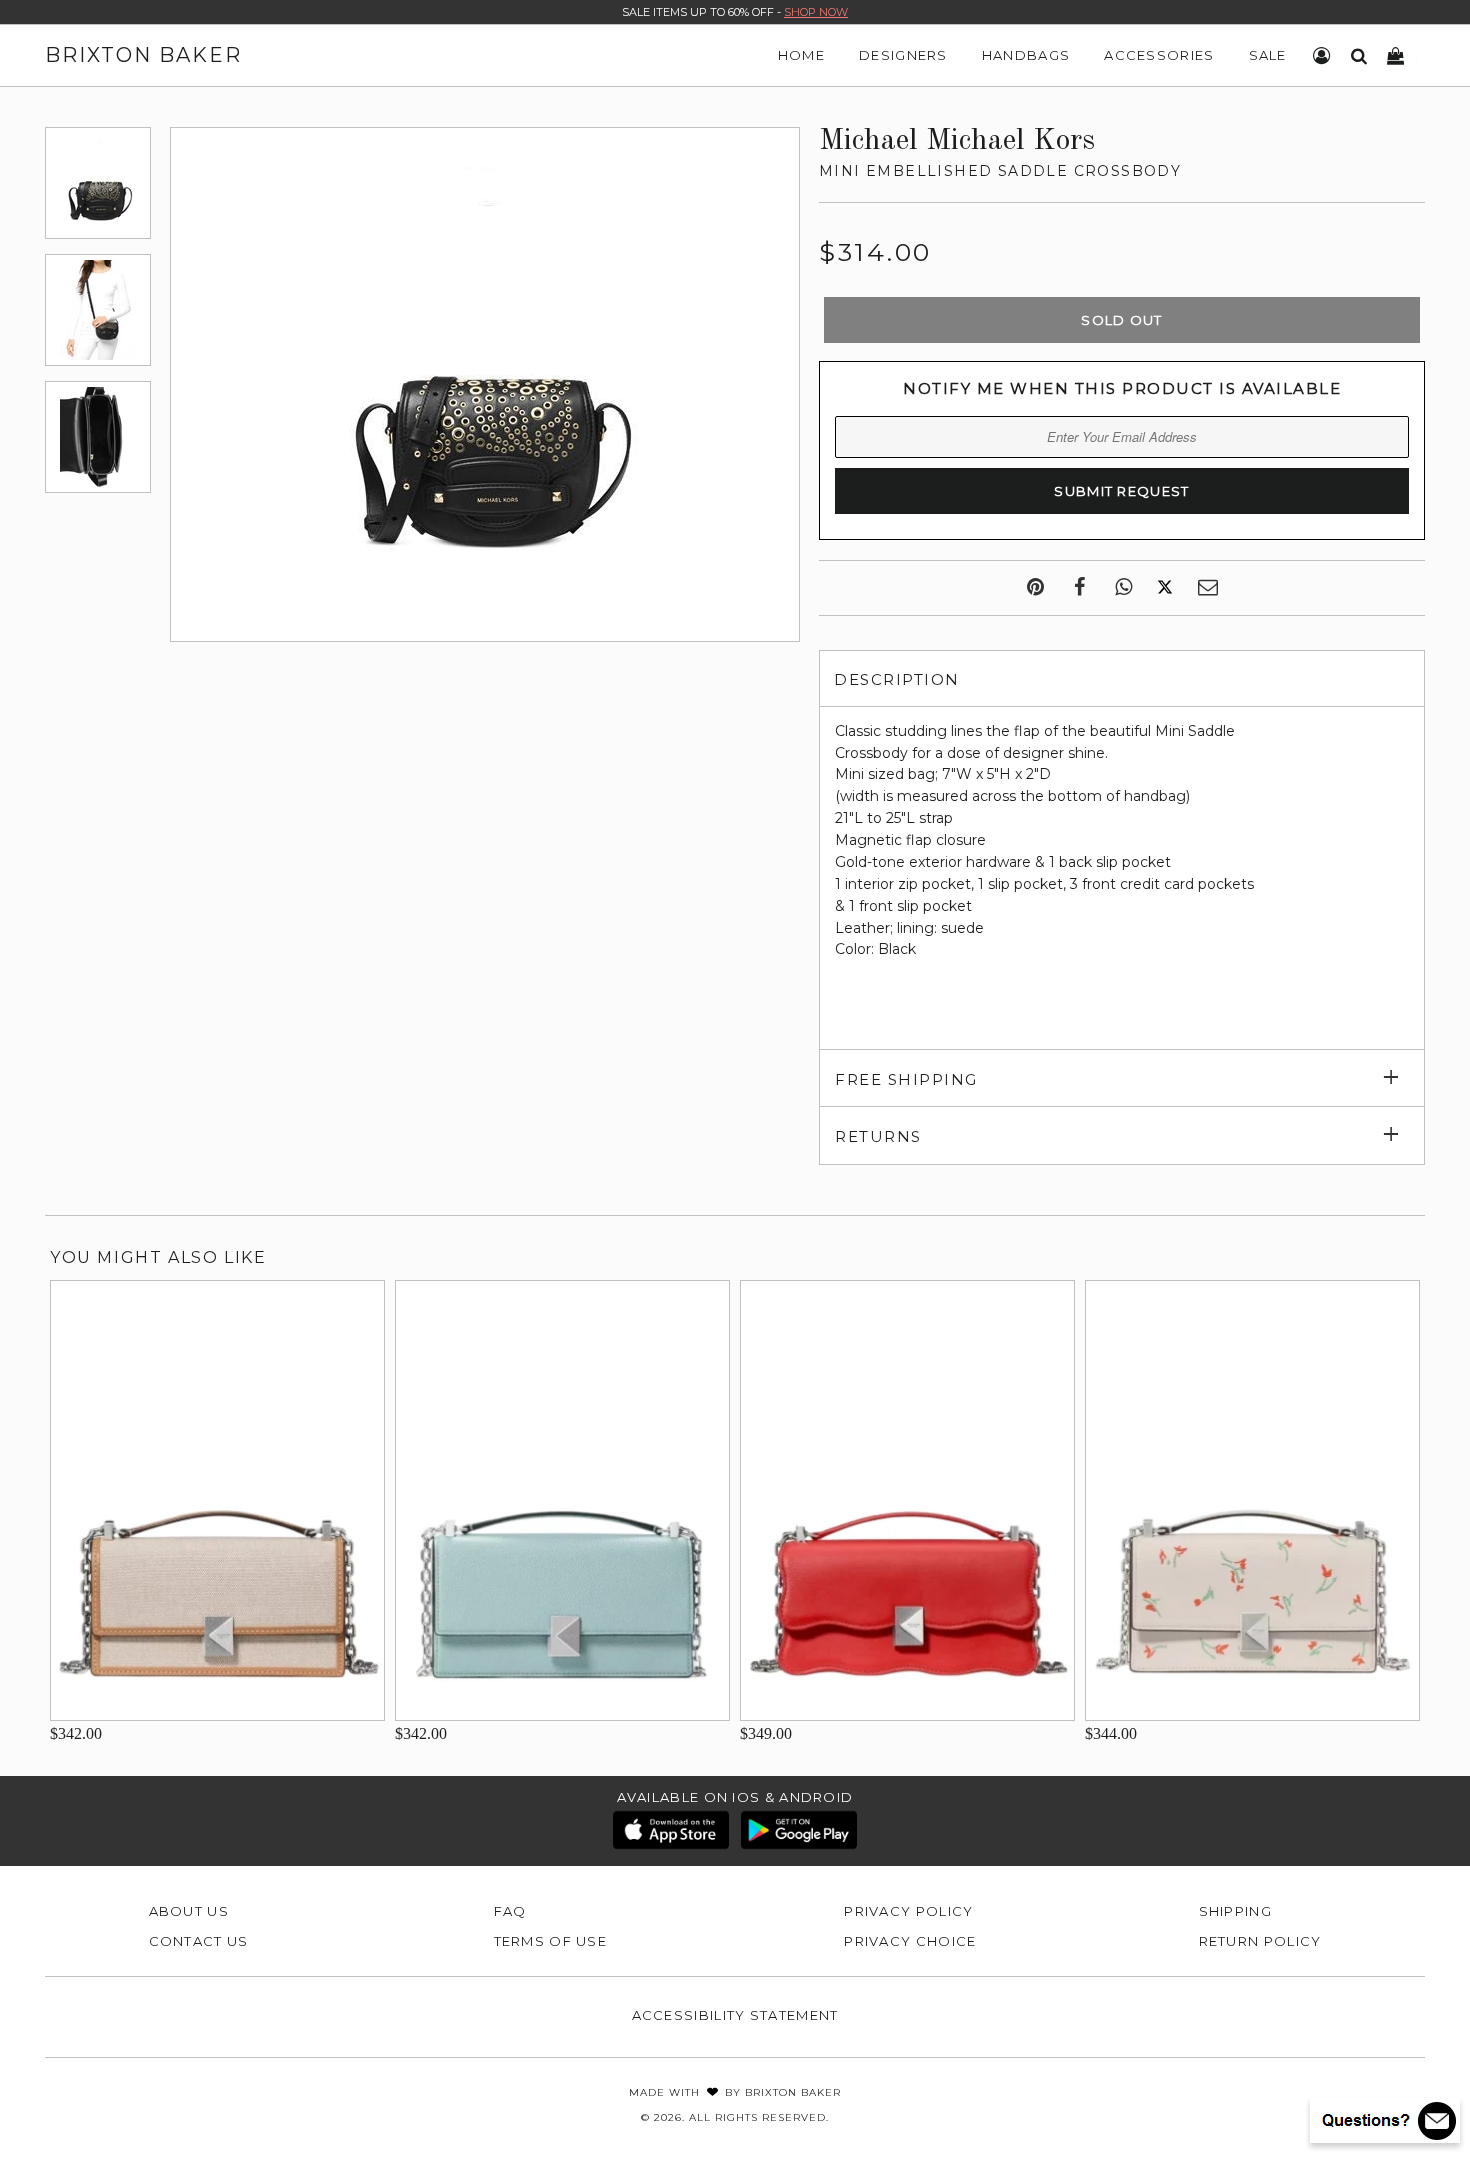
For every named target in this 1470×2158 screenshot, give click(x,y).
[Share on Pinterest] (1035, 588)
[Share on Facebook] (1079, 588)
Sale (1268, 55)
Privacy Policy (908, 1911)
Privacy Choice (910, 1941)
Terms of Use (551, 1941)
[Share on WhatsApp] (1123, 588)
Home (801, 55)
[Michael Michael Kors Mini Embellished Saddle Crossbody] (98, 183)
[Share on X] (1165, 588)
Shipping (1235, 1911)
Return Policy (1260, 1941)
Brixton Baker (143, 55)
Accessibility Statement (735, 2015)
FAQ (510, 1911)
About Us (189, 1911)
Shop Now (816, 12)
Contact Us (199, 1941)
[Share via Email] (1208, 588)
